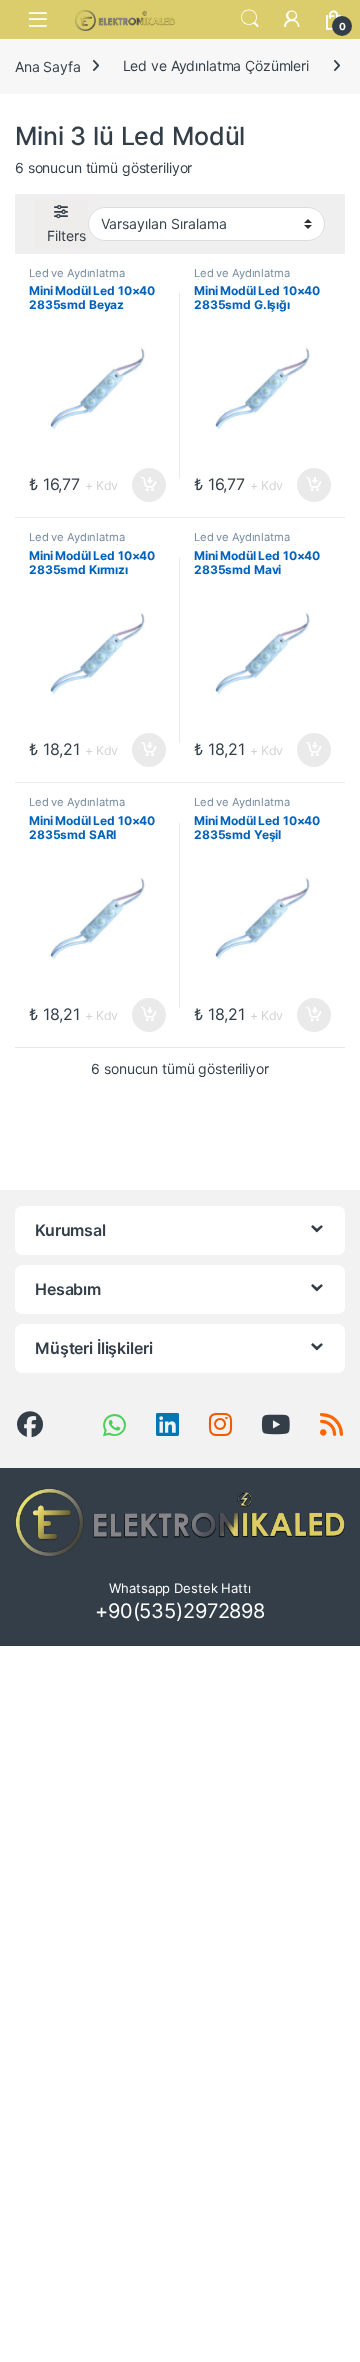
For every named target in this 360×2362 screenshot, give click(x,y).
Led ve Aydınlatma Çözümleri (216, 65)
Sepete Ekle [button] (143, 485)
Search (250, 19)
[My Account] (292, 19)
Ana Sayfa (48, 65)
